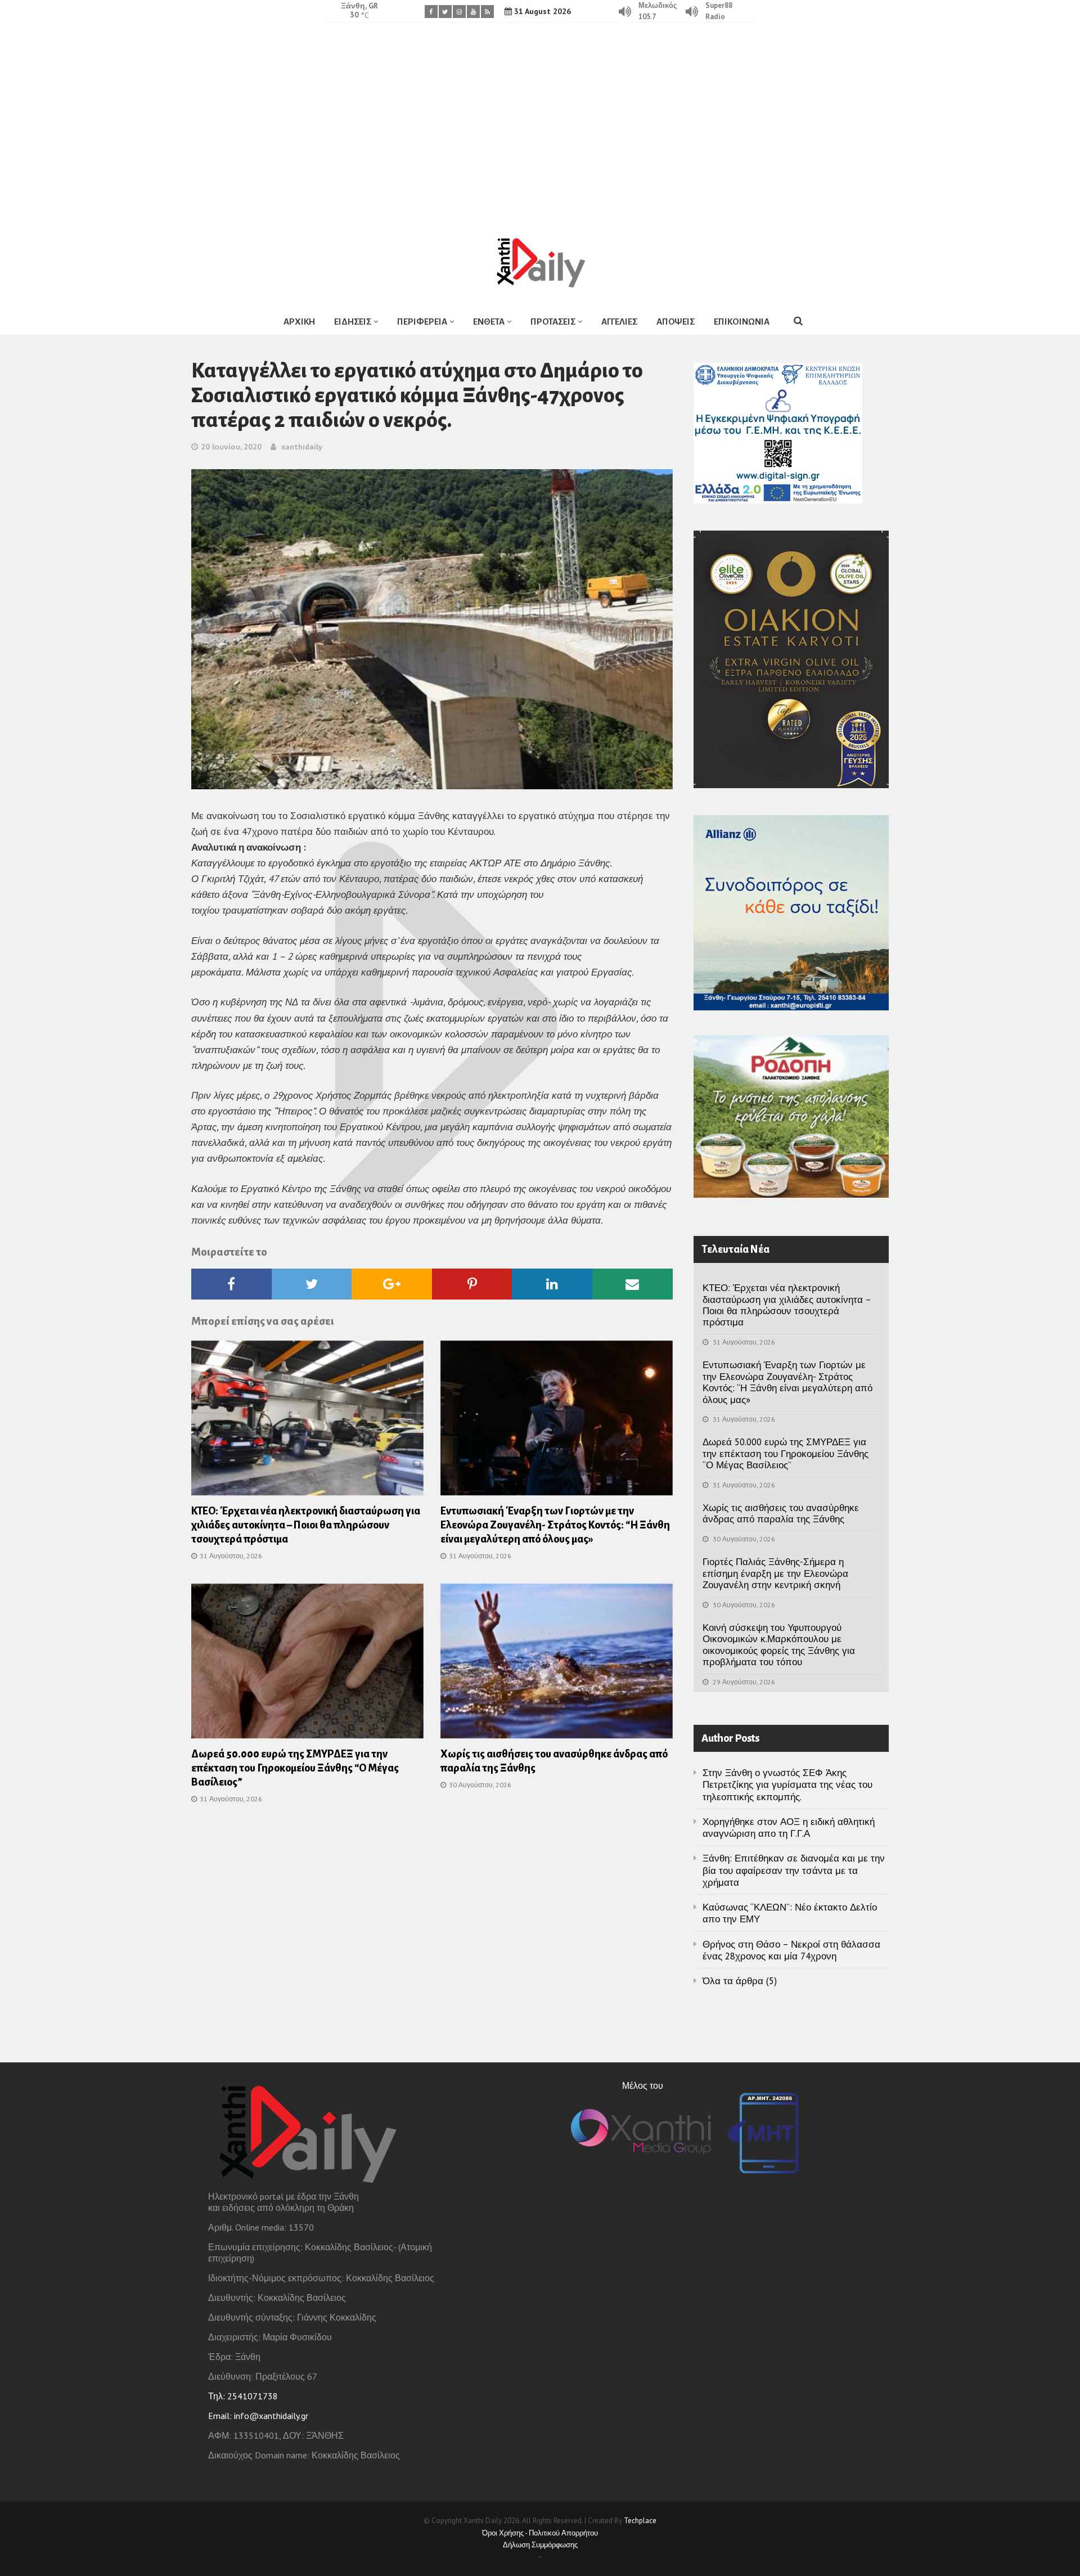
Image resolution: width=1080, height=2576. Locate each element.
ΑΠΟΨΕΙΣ (676, 322)
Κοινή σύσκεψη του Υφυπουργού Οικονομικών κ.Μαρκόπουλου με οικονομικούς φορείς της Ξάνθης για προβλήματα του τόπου (779, 1645)
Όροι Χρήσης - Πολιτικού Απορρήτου (540, 2533)
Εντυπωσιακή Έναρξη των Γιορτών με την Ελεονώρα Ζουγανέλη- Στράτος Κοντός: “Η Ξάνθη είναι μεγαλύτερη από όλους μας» (555, 1525)
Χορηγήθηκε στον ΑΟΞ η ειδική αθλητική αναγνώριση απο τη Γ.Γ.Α (789, 1828)
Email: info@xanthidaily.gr (258, 2416)
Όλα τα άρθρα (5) (740, 1981)
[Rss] (487, 12)
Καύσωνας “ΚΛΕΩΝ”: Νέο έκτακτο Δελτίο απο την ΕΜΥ (790, 1913)
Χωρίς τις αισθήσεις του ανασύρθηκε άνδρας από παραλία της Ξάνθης (781, 1513)
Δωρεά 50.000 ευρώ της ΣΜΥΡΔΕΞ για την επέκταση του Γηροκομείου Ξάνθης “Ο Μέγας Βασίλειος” (295, 1768)
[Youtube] (473, 12)
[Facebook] (431, 12)
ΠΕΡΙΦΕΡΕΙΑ (422, 322)
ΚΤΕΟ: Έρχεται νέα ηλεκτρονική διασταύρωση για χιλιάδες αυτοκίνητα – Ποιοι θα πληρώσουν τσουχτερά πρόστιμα (306, 1525)
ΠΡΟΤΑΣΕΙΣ (553, 322)
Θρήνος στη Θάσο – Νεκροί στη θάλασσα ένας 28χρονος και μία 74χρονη (791, 1950)
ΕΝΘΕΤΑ (489, 322)
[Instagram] (459, 12)
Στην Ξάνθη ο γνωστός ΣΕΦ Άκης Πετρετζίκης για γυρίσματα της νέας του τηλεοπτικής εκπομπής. (787, 1785)
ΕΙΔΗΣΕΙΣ (353, 322)
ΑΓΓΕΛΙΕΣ (619, 322)
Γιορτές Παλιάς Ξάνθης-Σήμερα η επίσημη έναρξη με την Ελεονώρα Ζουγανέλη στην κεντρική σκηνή (775, 1573)
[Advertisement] (540, 121)
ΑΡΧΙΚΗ (299, 322)
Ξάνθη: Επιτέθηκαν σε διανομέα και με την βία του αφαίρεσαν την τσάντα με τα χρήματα (794, 1870)
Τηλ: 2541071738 (243, 2396)
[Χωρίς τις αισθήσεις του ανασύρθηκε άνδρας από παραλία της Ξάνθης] (557, 1665)
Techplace (640, 2521)
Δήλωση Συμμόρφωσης (540, 2545)
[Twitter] (445, 12)
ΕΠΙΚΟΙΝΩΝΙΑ (742, 322)
